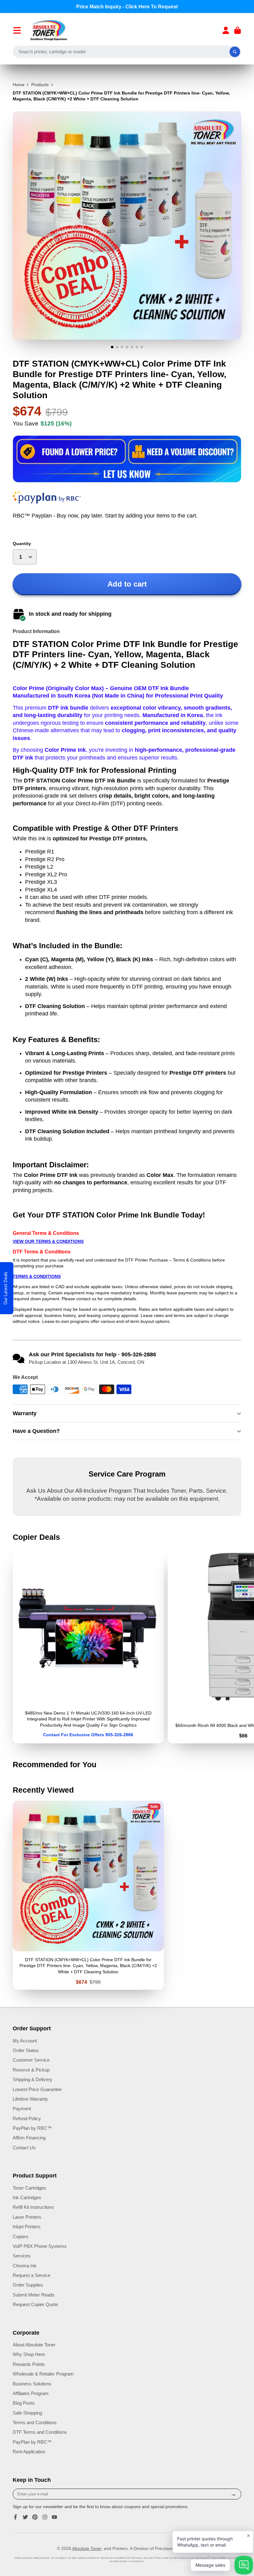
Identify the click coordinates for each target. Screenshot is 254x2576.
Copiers (21, 2237)
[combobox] (127, 52)
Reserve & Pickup (31, 2070)
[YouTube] (55, 2517)
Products (40, 85)
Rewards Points (29, 2364)
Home (19, 85)
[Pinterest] (35, 2517)
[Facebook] (15, 2517)
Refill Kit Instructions (33, 2207)
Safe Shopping (27, 2413)
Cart (238, 30)
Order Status (26, 2050)
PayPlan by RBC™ (32, 2128)
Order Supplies (28, 2285)
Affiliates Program (31, 2393)
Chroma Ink (25, 2266)
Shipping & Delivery (33, 2079)
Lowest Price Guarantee (37, 2089)
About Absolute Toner (34, 2345)
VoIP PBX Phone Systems (40, 2246)
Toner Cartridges (29, 2188)
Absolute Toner (87, 2548)
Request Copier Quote (35, 2304)
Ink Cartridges (27, 2197)
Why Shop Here (29, 2354)
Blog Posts (24, 2403)
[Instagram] (45, 2517)
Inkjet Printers (27, 2227)
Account (226, 30)
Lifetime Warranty (30, 2099)
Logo (49, 30)
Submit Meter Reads (34, 2295)
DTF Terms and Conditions (40, 2432)
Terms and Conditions (35, 2422)
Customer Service (31, 2060)
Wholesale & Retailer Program (43, 2374)
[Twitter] (25, 2517)
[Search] (235, 52)
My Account (25, 2041)
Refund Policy (27, 2118)
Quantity (22, 544)
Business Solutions (32, 2384)
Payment (22, 2109)
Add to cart (127, 584)
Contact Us (24, 2148)
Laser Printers (27, 2217)
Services (22, 2256)
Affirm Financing (29, 2138)
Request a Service (31, 2275)
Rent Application (29, 2452)
